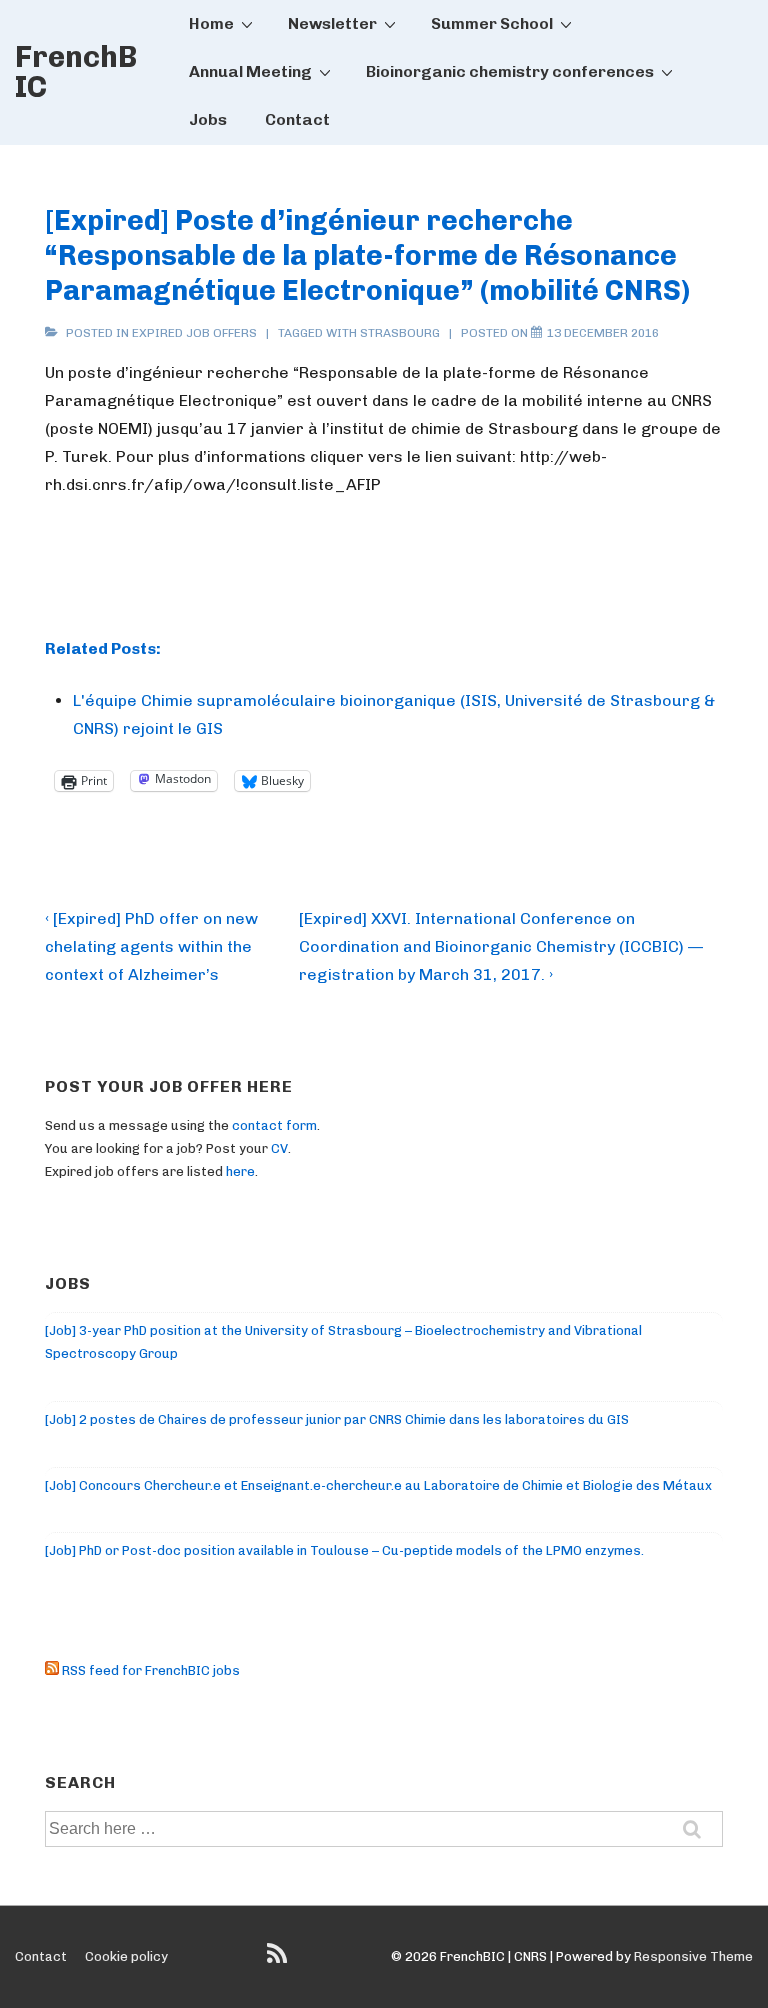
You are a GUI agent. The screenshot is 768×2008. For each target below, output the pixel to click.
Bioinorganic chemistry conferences (510, 71)
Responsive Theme (693, 1956)
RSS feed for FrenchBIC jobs (149, 1670)
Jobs (208, 119)
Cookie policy (126, 1956)
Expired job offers (194, 333)
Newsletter (332, 23)
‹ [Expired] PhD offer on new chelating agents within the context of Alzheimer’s (151, 946)
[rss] (279, 1960)
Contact (297, 119)
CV (279, 1148)
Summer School (492, 23)
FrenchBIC (76, 72)
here (240, 1171)
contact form (274, 1125)
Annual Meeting (250, 71)
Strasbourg (400, 333)
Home (211, 23)
